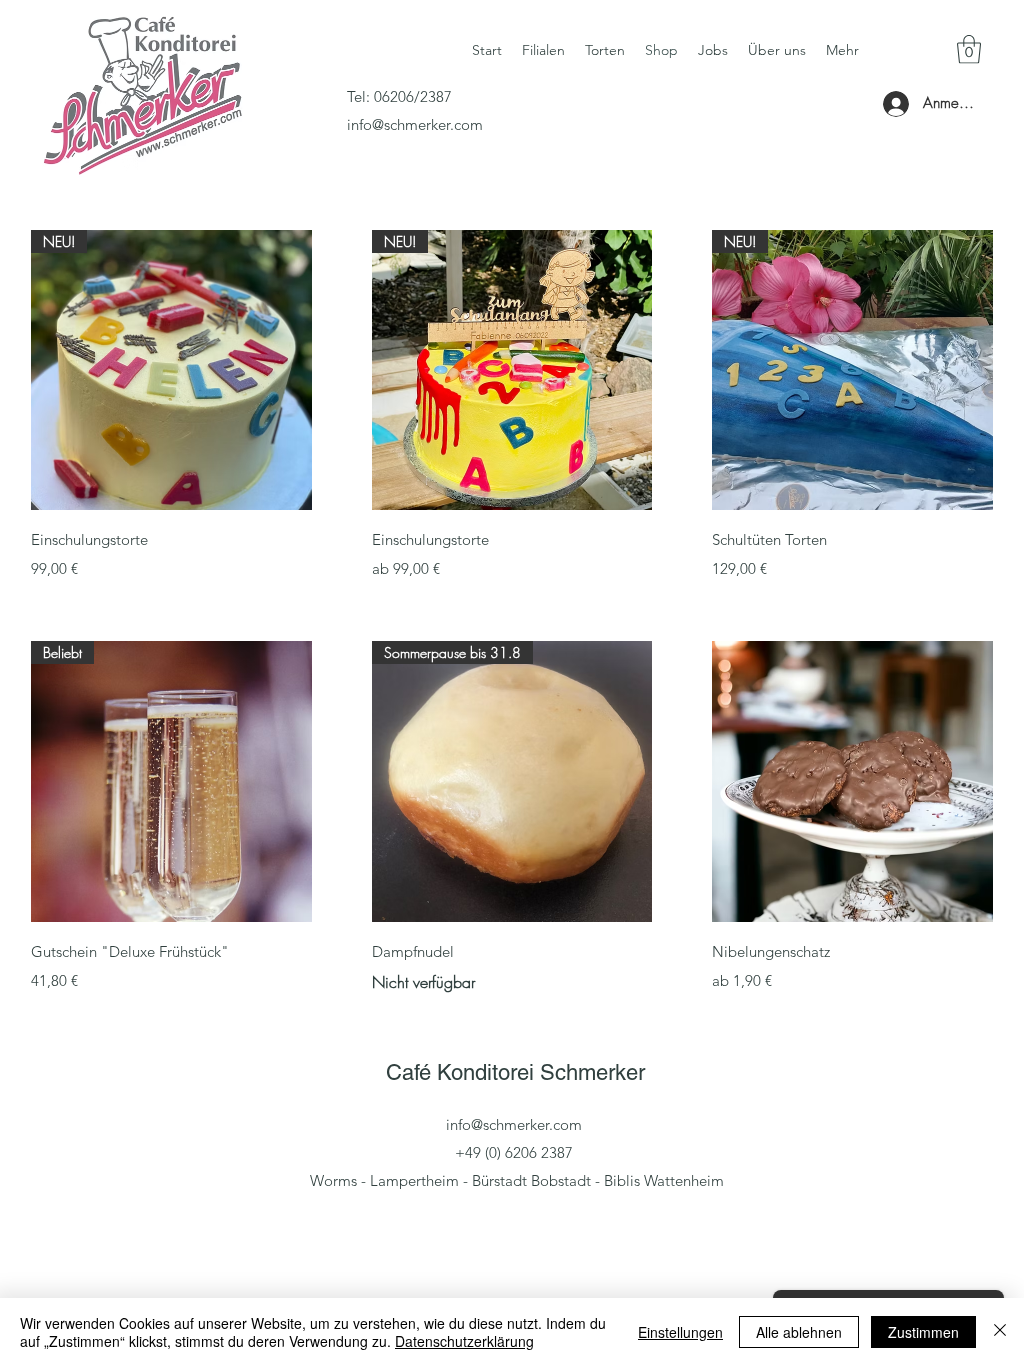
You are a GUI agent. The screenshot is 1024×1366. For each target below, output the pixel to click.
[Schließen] (1000, 1332)
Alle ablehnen (799, 1332)
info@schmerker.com (415, 124)
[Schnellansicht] (852, 781)
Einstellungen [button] (680, 1332)
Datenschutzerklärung (464, 1341)
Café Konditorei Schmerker (515, 1072)
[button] (969, 49)
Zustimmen (923, 1332)
